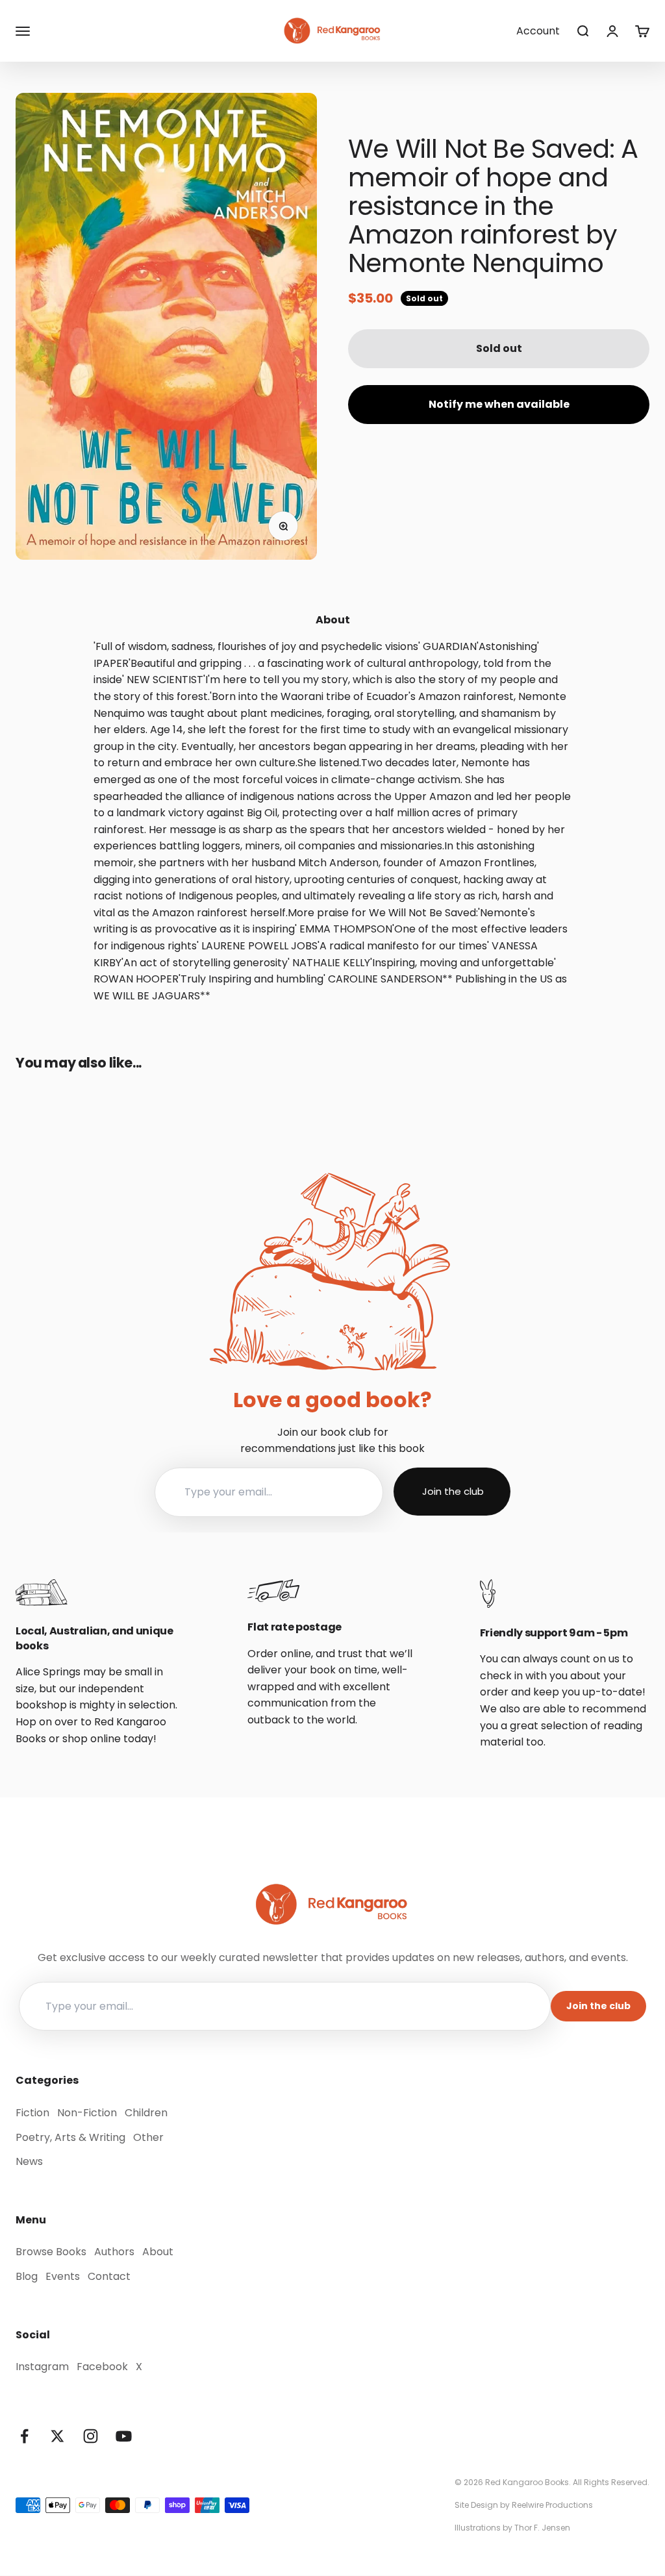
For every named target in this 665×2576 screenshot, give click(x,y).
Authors (114, 2252)
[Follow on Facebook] (24, 2436)
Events (63, 2276)
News (29, 2161)
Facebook (102, 2367)
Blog (27, 2276)
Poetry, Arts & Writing (70, 2137)
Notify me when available (499, 404)
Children (146, 2113)
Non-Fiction (87, 2113)
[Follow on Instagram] (91, 2436)
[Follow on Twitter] (57, 2436)
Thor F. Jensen (542, 2528)
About (158, 2252)
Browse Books (51, 2252)
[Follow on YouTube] (124, 2436)
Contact (109, 2276)
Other (148, 2137)
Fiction (32, 2113)
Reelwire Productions (552, 2505)
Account (538, 31)
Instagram (42, 2367)
